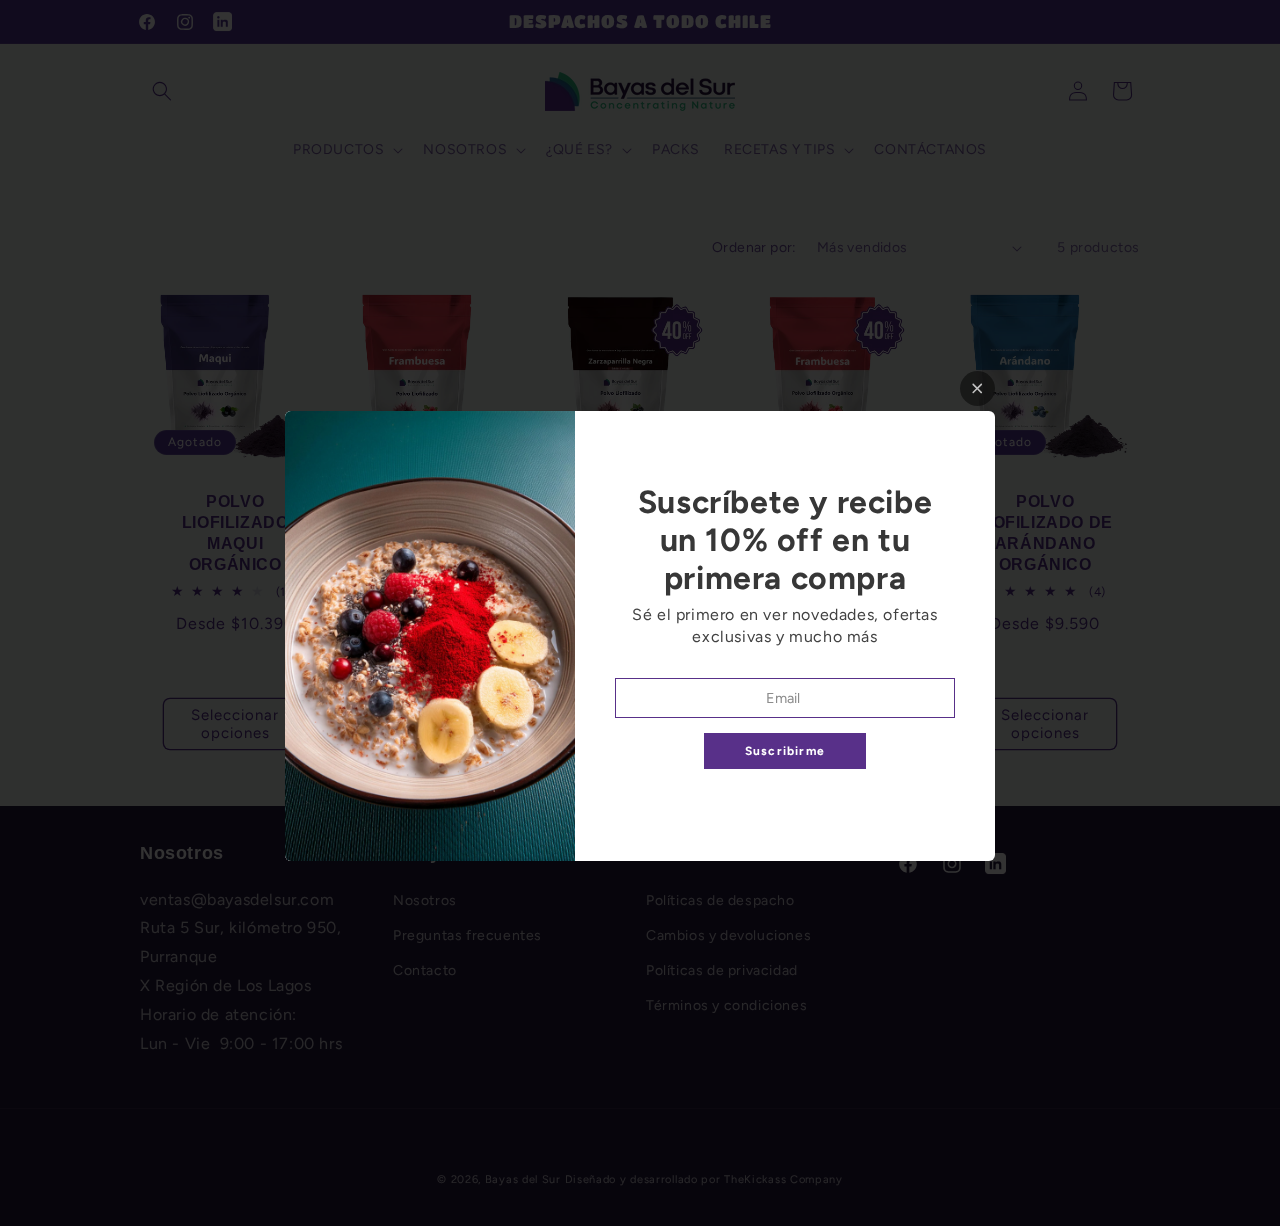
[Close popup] (977, 388)
